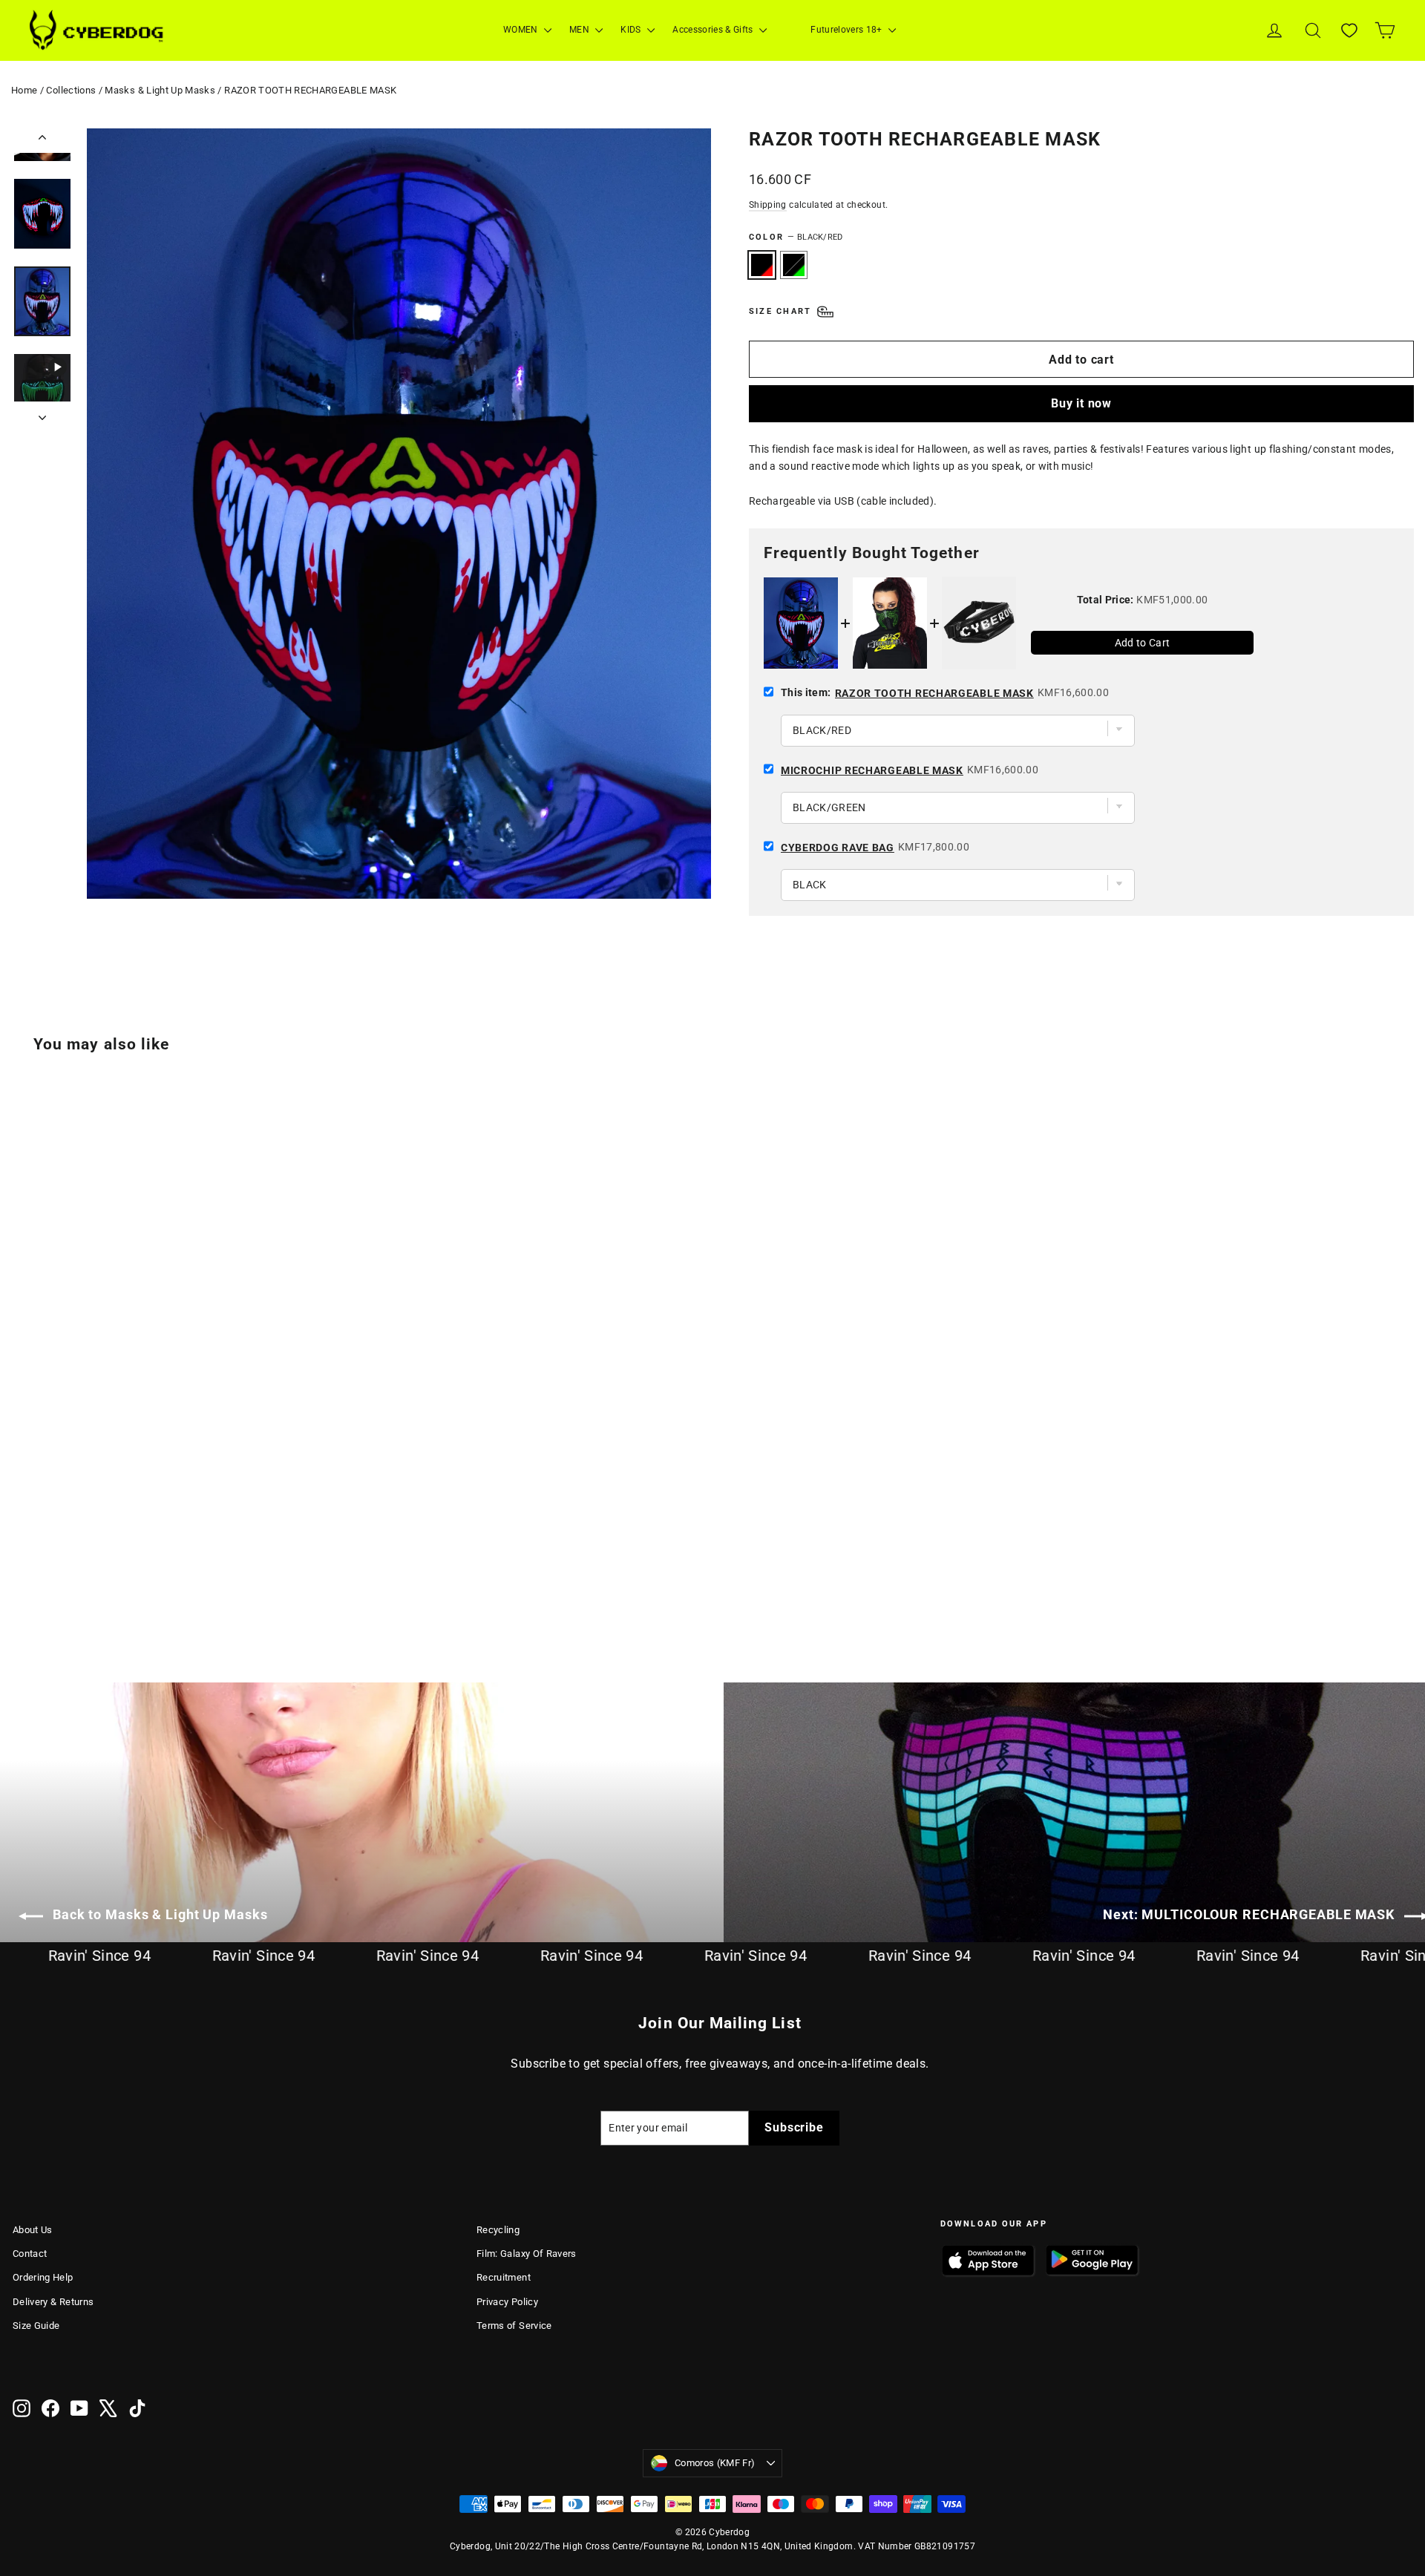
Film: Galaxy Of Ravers (527, 2254)
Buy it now (1081, 403)
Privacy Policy (507, 2302)
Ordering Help (43, 2277)
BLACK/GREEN (794, 265)
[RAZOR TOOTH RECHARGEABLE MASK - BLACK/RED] (22, 1580)
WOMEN (522, 30)
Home (24, 90)
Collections (71, 90)
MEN (580, 30)
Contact (30, 2254)
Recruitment (504, 2277)
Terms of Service (514, 2326)
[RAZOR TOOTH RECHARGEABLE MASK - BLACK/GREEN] (40, 1580)
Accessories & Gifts (714, 30)
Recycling (498, 2230)
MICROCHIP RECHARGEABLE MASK (872, 770)
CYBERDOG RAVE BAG (838, 848)
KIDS (632, 30)
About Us (33, 2230)
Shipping (768, 205)
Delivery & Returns (53, 2302)
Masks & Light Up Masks (160, 90)
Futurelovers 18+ (848, 30)
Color (796, 237)
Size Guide (36, 2326)
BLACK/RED (762, 265)
